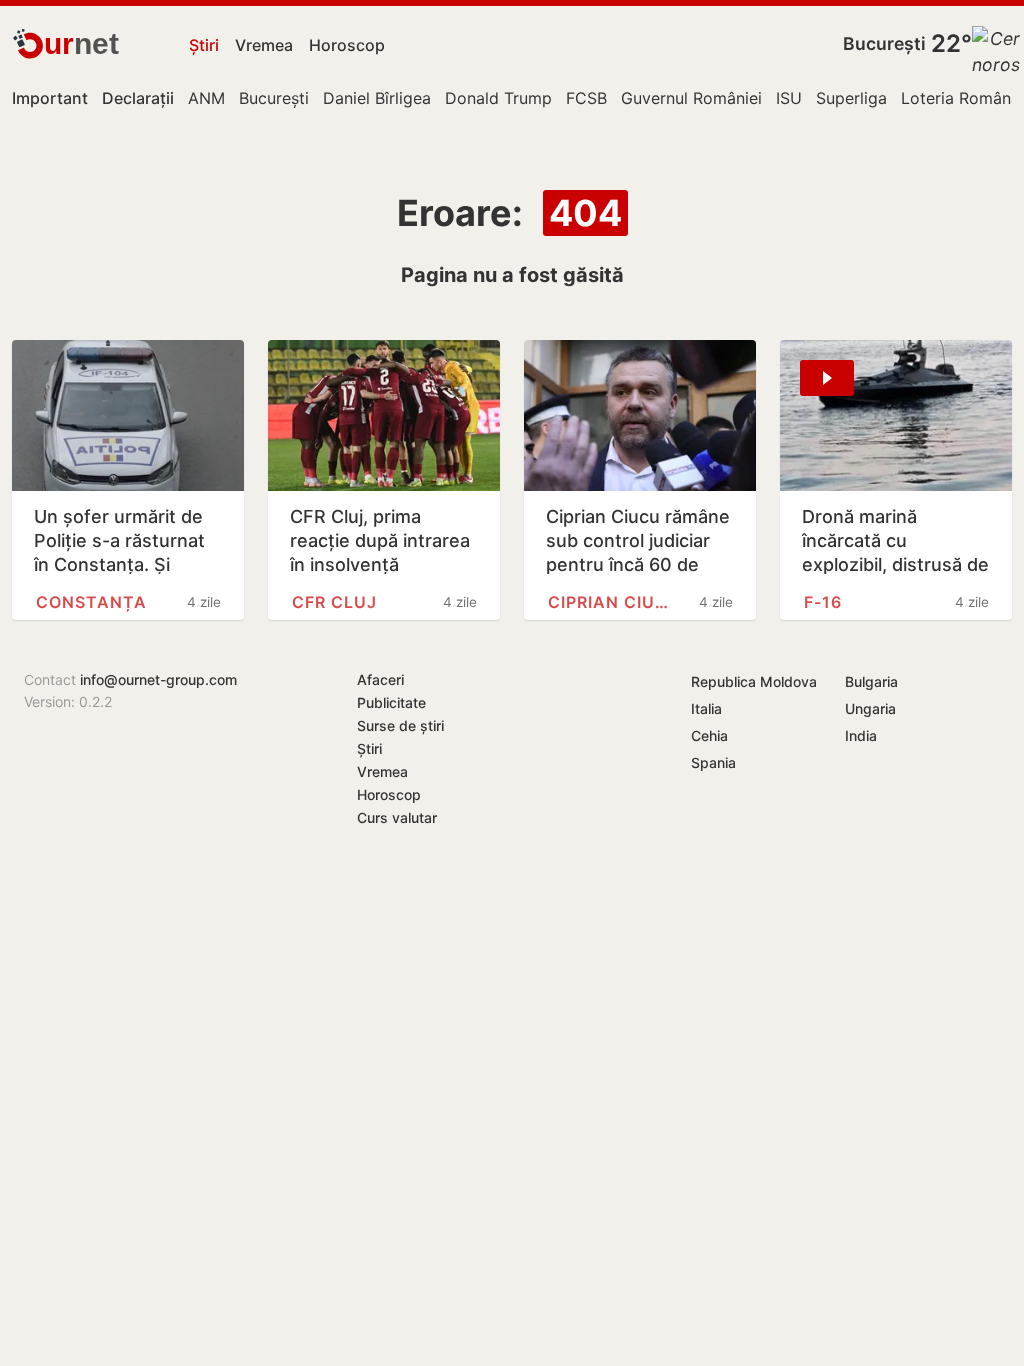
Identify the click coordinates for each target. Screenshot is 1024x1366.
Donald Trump (498, 98)
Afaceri (380, 679)
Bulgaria (871, 681)
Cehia (709, 735)
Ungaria (870, 708)
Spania (713, 762)
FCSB (586, 98)
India (861, 735)
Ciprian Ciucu (613, 602)
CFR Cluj (334, 602)
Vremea (264, 45)
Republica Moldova (754, 681)
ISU (789, 98)
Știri (204, 45)
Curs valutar (397, 817)
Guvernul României (691, 98)
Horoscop (347, 45)
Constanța (91, 602)
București (884, 43)
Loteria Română (960, 98)
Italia (706, 708)
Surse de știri (400, 725)
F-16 (823, 602)
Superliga (851, 98)
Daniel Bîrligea (377, 98)
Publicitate (391, 702)
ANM (206, 98)
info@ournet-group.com (158, 679)
